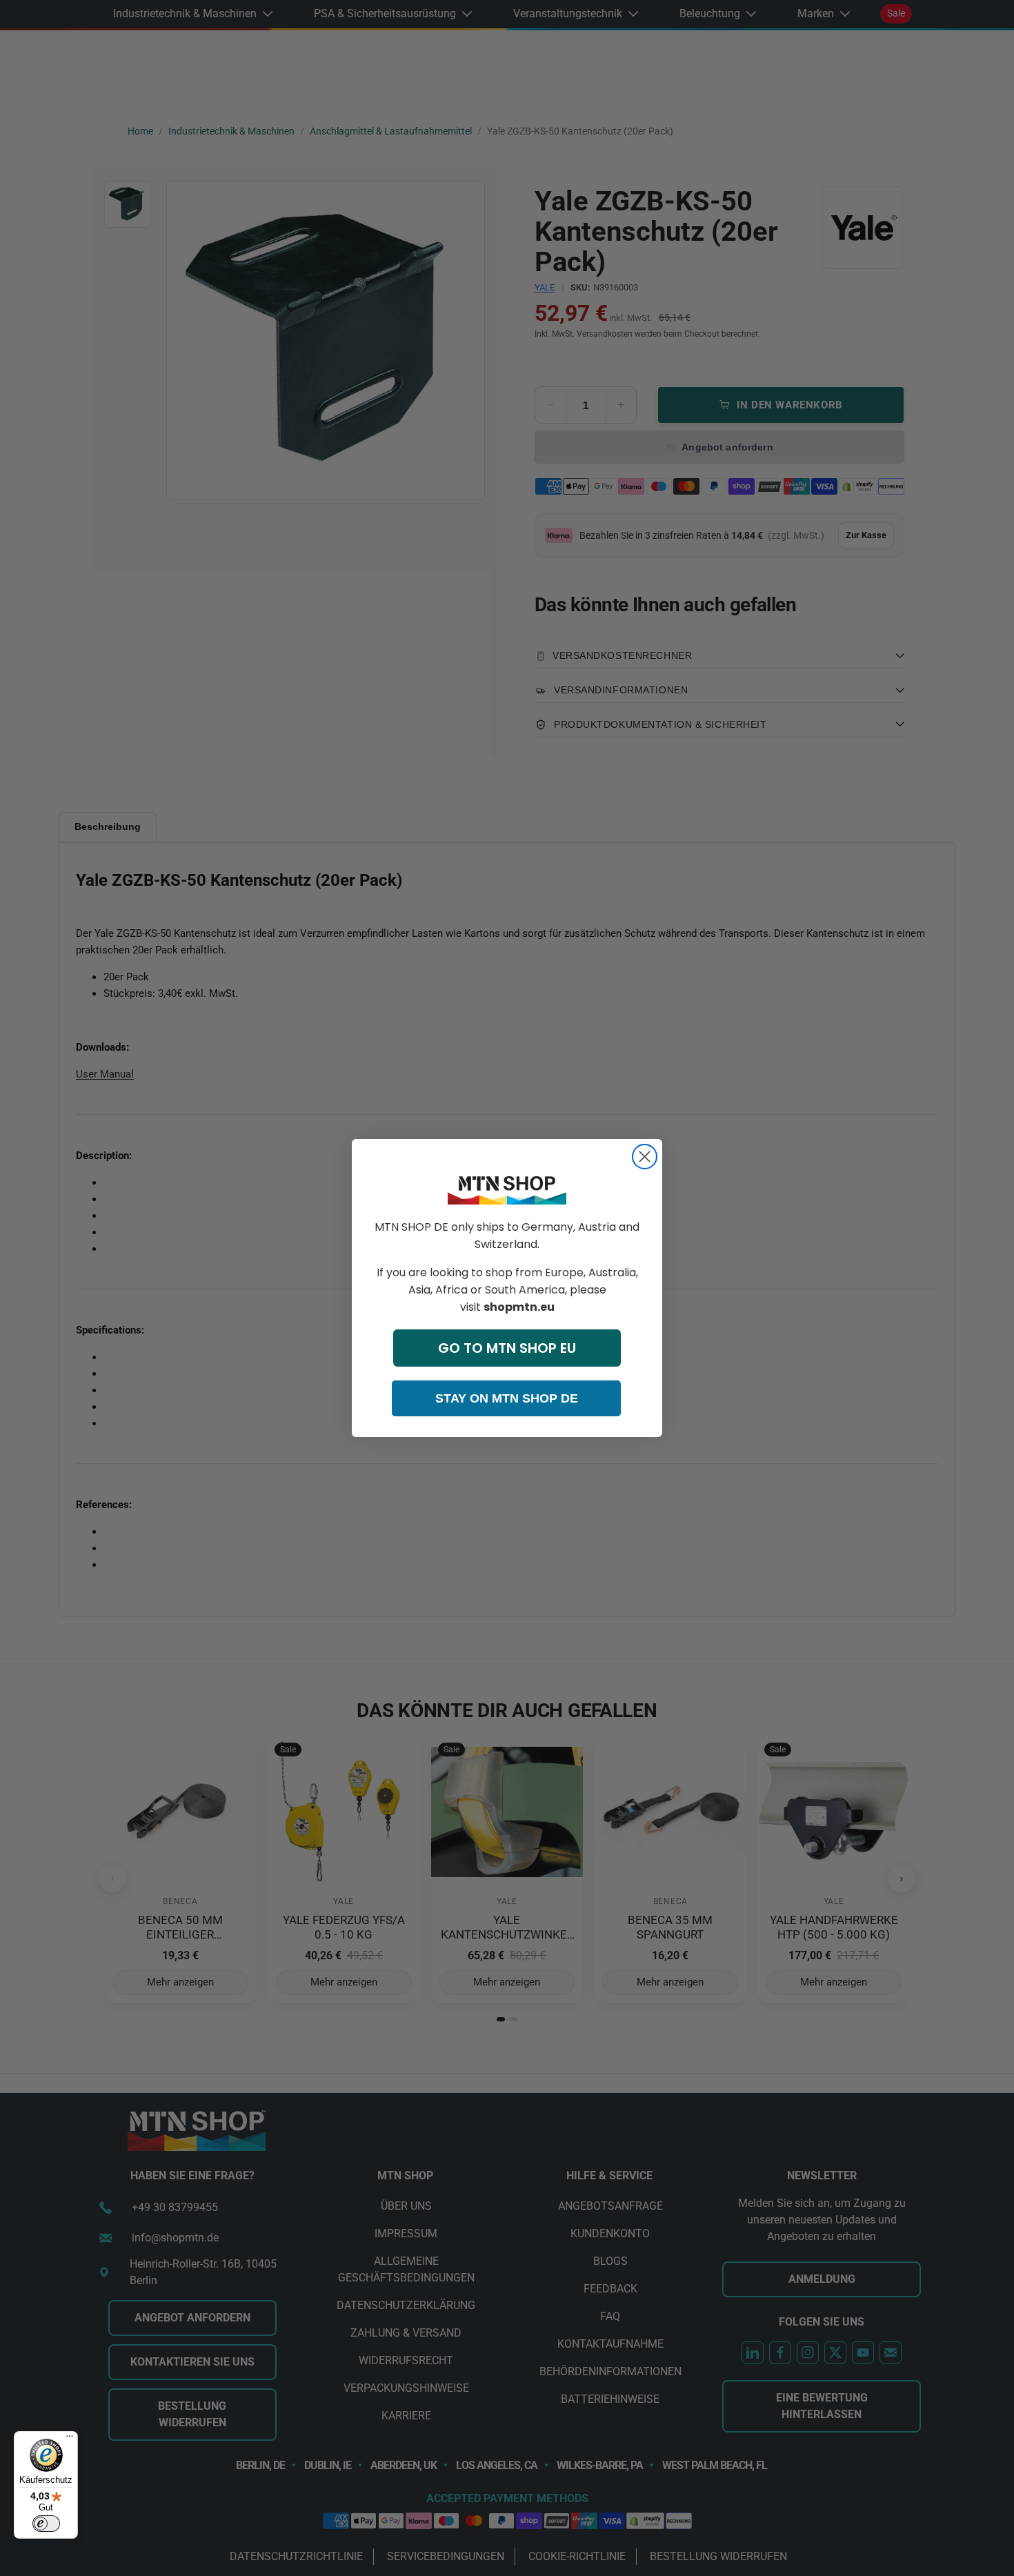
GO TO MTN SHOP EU (507, 1348)
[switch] (46, 2524)
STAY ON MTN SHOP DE (507, 1398)
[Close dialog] (645, 1157)
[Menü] (70, 2439)
